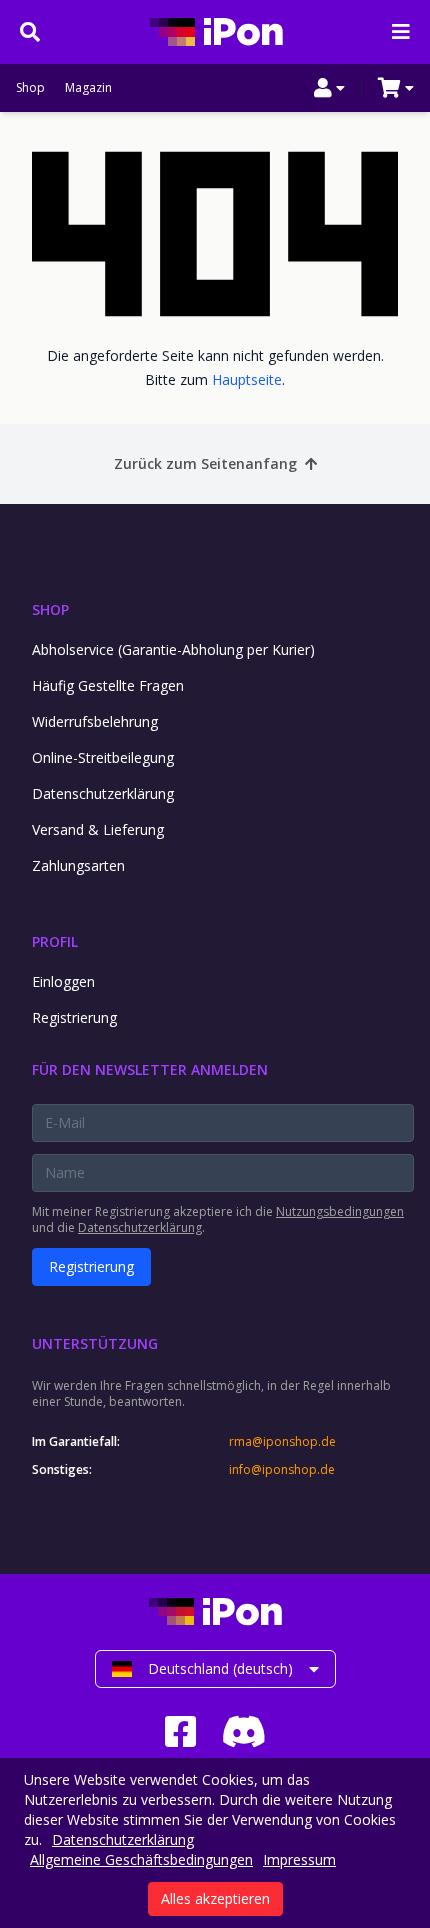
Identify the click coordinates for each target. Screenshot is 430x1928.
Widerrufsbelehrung (95, 721)
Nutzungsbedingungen (340, 1211)
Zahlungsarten (78, 865)
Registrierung (74, 1017)
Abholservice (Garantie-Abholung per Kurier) (173, 649)
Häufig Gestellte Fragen (108, 685)
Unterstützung (95, 1343)
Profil (55, 941)
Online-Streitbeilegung (103, 757)
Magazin (88, 88)
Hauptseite (247, 379)
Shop (30, 88)
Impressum (299, 1859)
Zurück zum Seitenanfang (205, 463)
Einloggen (63, 981)
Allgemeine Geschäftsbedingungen (141, 1859)
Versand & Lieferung (98, 829)
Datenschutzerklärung (103, 793)
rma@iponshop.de (282, 1442)
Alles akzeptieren (215, 1898)
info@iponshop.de (282, 1470)
